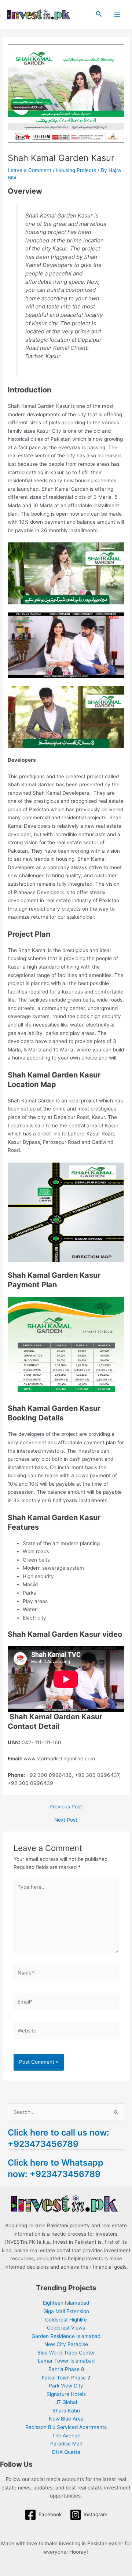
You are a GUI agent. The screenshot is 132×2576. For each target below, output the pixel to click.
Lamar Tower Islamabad (66, 2361)
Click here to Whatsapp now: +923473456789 (56, 2168)
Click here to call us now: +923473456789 (58, 2138)
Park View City (66, 2386)
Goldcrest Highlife (66, 2320)
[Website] (66, 2032)
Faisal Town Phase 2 (66, 2378)
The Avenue (66, 2436)
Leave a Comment (30, 170)
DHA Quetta (66, 2452)
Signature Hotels (66, 2394)
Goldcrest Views (66, 2328)
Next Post (66, 1820)
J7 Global (66, 2402)
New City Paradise (66, 2344)
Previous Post (66, 1807)
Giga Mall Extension (66, 2311)
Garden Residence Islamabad (66, 2336)
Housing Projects (76, 170)
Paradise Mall (66, 2444)
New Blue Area (66, 2419)
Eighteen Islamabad (66, 2303)
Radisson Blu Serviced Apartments (66, 2427)
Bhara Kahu (66, 2411)
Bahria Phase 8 (66, 2369)
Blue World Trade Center (66, 2353)
